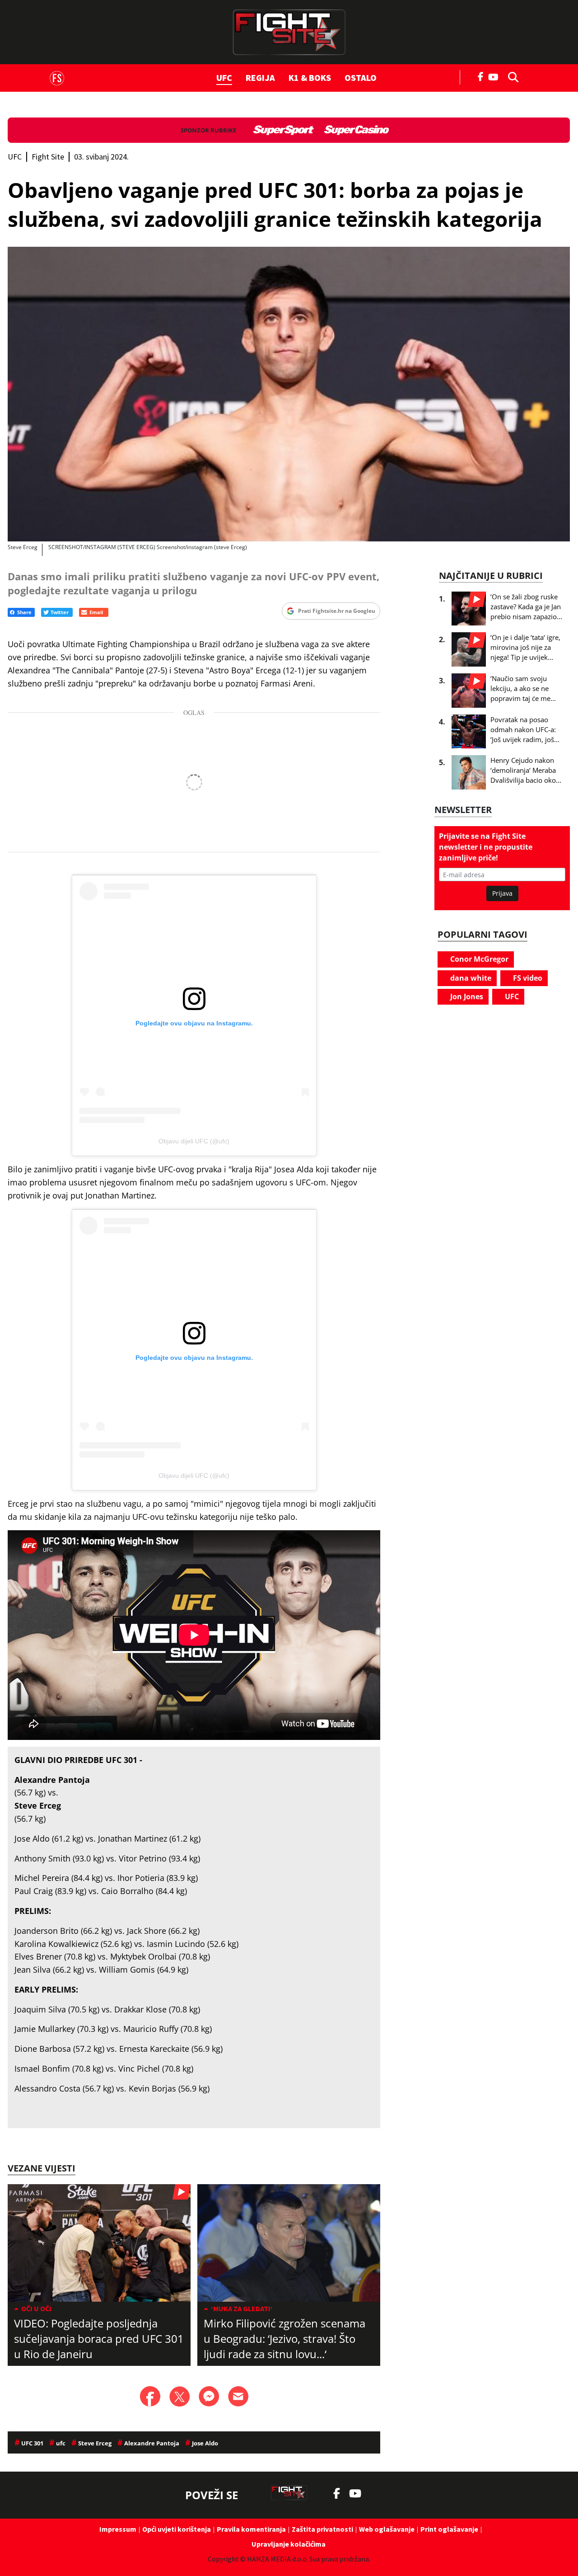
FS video (527, 978)
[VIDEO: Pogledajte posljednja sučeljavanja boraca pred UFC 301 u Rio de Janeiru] (99, 2243)
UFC (224, 78)
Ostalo (361, 78)
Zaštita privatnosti (322, 2529)
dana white (470, 978)
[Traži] (511, 76)
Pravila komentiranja (251, 2529)
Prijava (502, 893)
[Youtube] (496, 76)
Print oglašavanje (449, 2529)
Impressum (118, 2529)
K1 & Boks (310, 78)
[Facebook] (481, 76)
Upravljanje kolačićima (289, 2544)
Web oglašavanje (387, 2529)
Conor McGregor (478, 959)
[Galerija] (289, 394)
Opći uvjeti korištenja (177, 2529)
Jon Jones (466, 997)
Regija (260, 78)
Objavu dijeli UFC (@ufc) (194, 1141)
